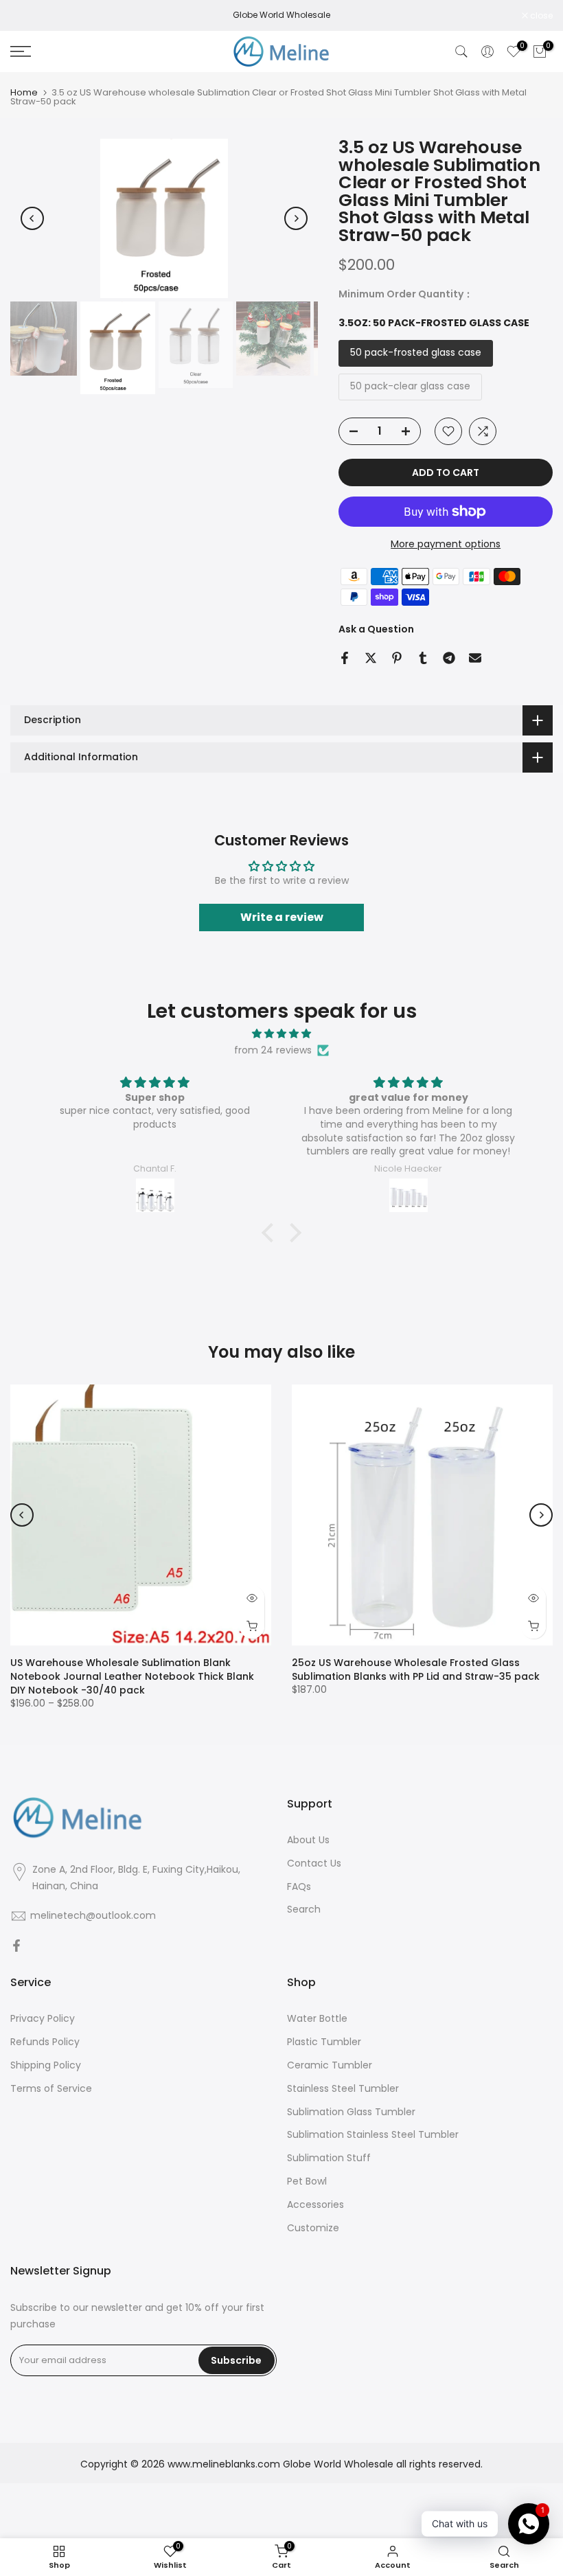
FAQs (299, 1887)
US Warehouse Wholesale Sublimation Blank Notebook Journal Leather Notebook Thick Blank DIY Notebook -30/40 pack (132, 1676)
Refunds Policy (45, 2042)
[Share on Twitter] (371, 658)
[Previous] (32, 218)
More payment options (446, 544)
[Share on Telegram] (449, 658)
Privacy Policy (43, 2019)
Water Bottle (317, 2019)
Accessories (315, 2205)
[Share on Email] (475, 658)
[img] (281, 1034)
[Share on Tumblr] (423, 658)
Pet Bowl (307, 2181)
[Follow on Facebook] (16, 1946)
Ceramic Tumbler (330, 2065)
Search (304, 1910)
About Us (308, 1840)
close (29, 16)
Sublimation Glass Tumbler (351, 2112)
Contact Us (314, 1863)
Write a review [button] (282, 917)
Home (24, 92)
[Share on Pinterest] (397, 658)
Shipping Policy (46, 2065)
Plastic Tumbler (324, 2042)
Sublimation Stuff (329, 2158)
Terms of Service (51, 2089)
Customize (313, 2228)
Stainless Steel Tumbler (343, 2089)
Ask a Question (376, 629)
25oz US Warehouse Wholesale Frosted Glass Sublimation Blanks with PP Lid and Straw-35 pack (416, 1669)
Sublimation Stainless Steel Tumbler (373, 2135)
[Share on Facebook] (345, 658)
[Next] (296, 218)
